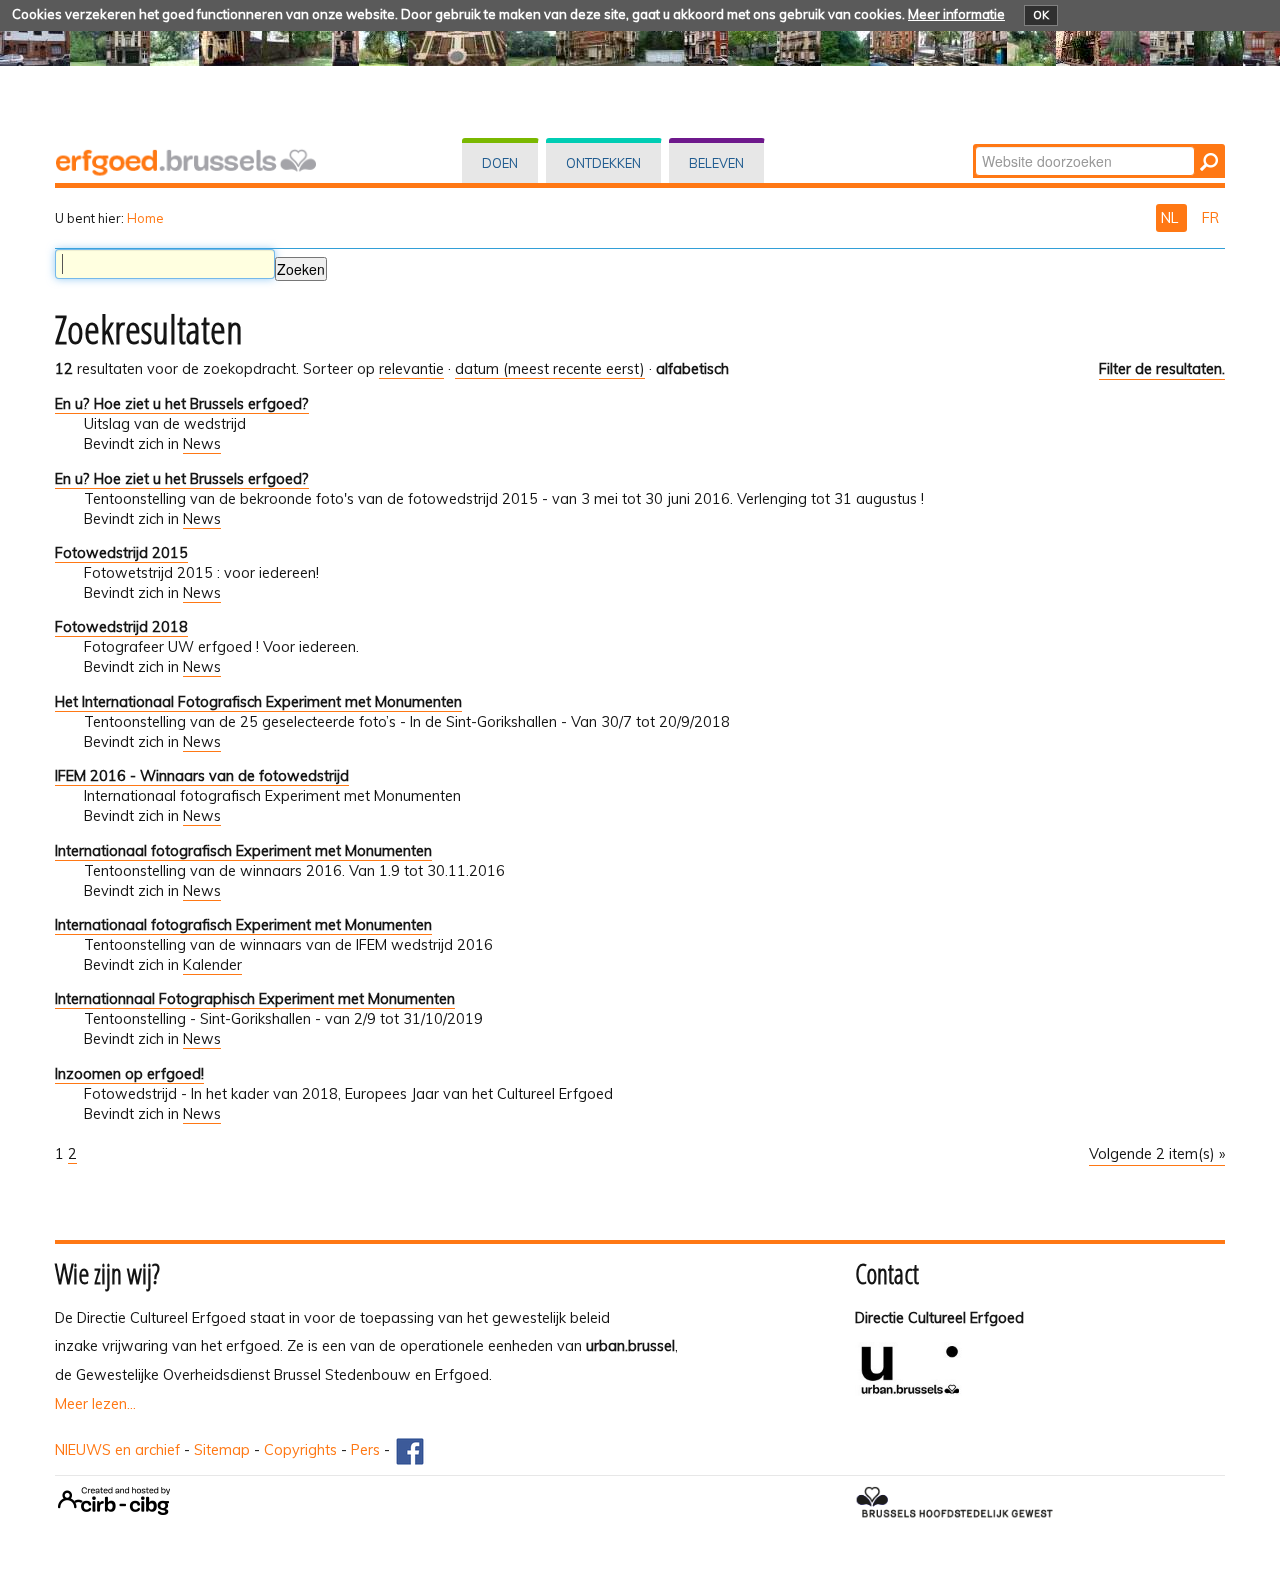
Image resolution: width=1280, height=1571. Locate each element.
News (202, 444)
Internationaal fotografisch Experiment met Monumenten (243, 851)
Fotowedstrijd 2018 (121, 627)
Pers (365, 1450)
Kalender (212, 965)
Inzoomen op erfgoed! (129, 1074)
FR (1210, 218)
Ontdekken (603, 163)
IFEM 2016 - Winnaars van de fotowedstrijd (202, 776)
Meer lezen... (95, 1404)
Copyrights (300, 1450)
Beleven (716, 163)
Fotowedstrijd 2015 (121, 553)
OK (1041, 15)
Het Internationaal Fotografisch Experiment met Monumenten (258, 702)
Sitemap (222, 1450)
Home (145, 218)
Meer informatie (956, 14)
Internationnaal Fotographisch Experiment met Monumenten (255, 999)
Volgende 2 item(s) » (1157, 1154)
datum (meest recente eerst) (550, 369)
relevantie (411, 369)
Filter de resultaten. (1162, 369)
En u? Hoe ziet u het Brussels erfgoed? (182, 404)
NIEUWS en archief (117, 1450)
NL (1171, 218)
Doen (500, 163)
